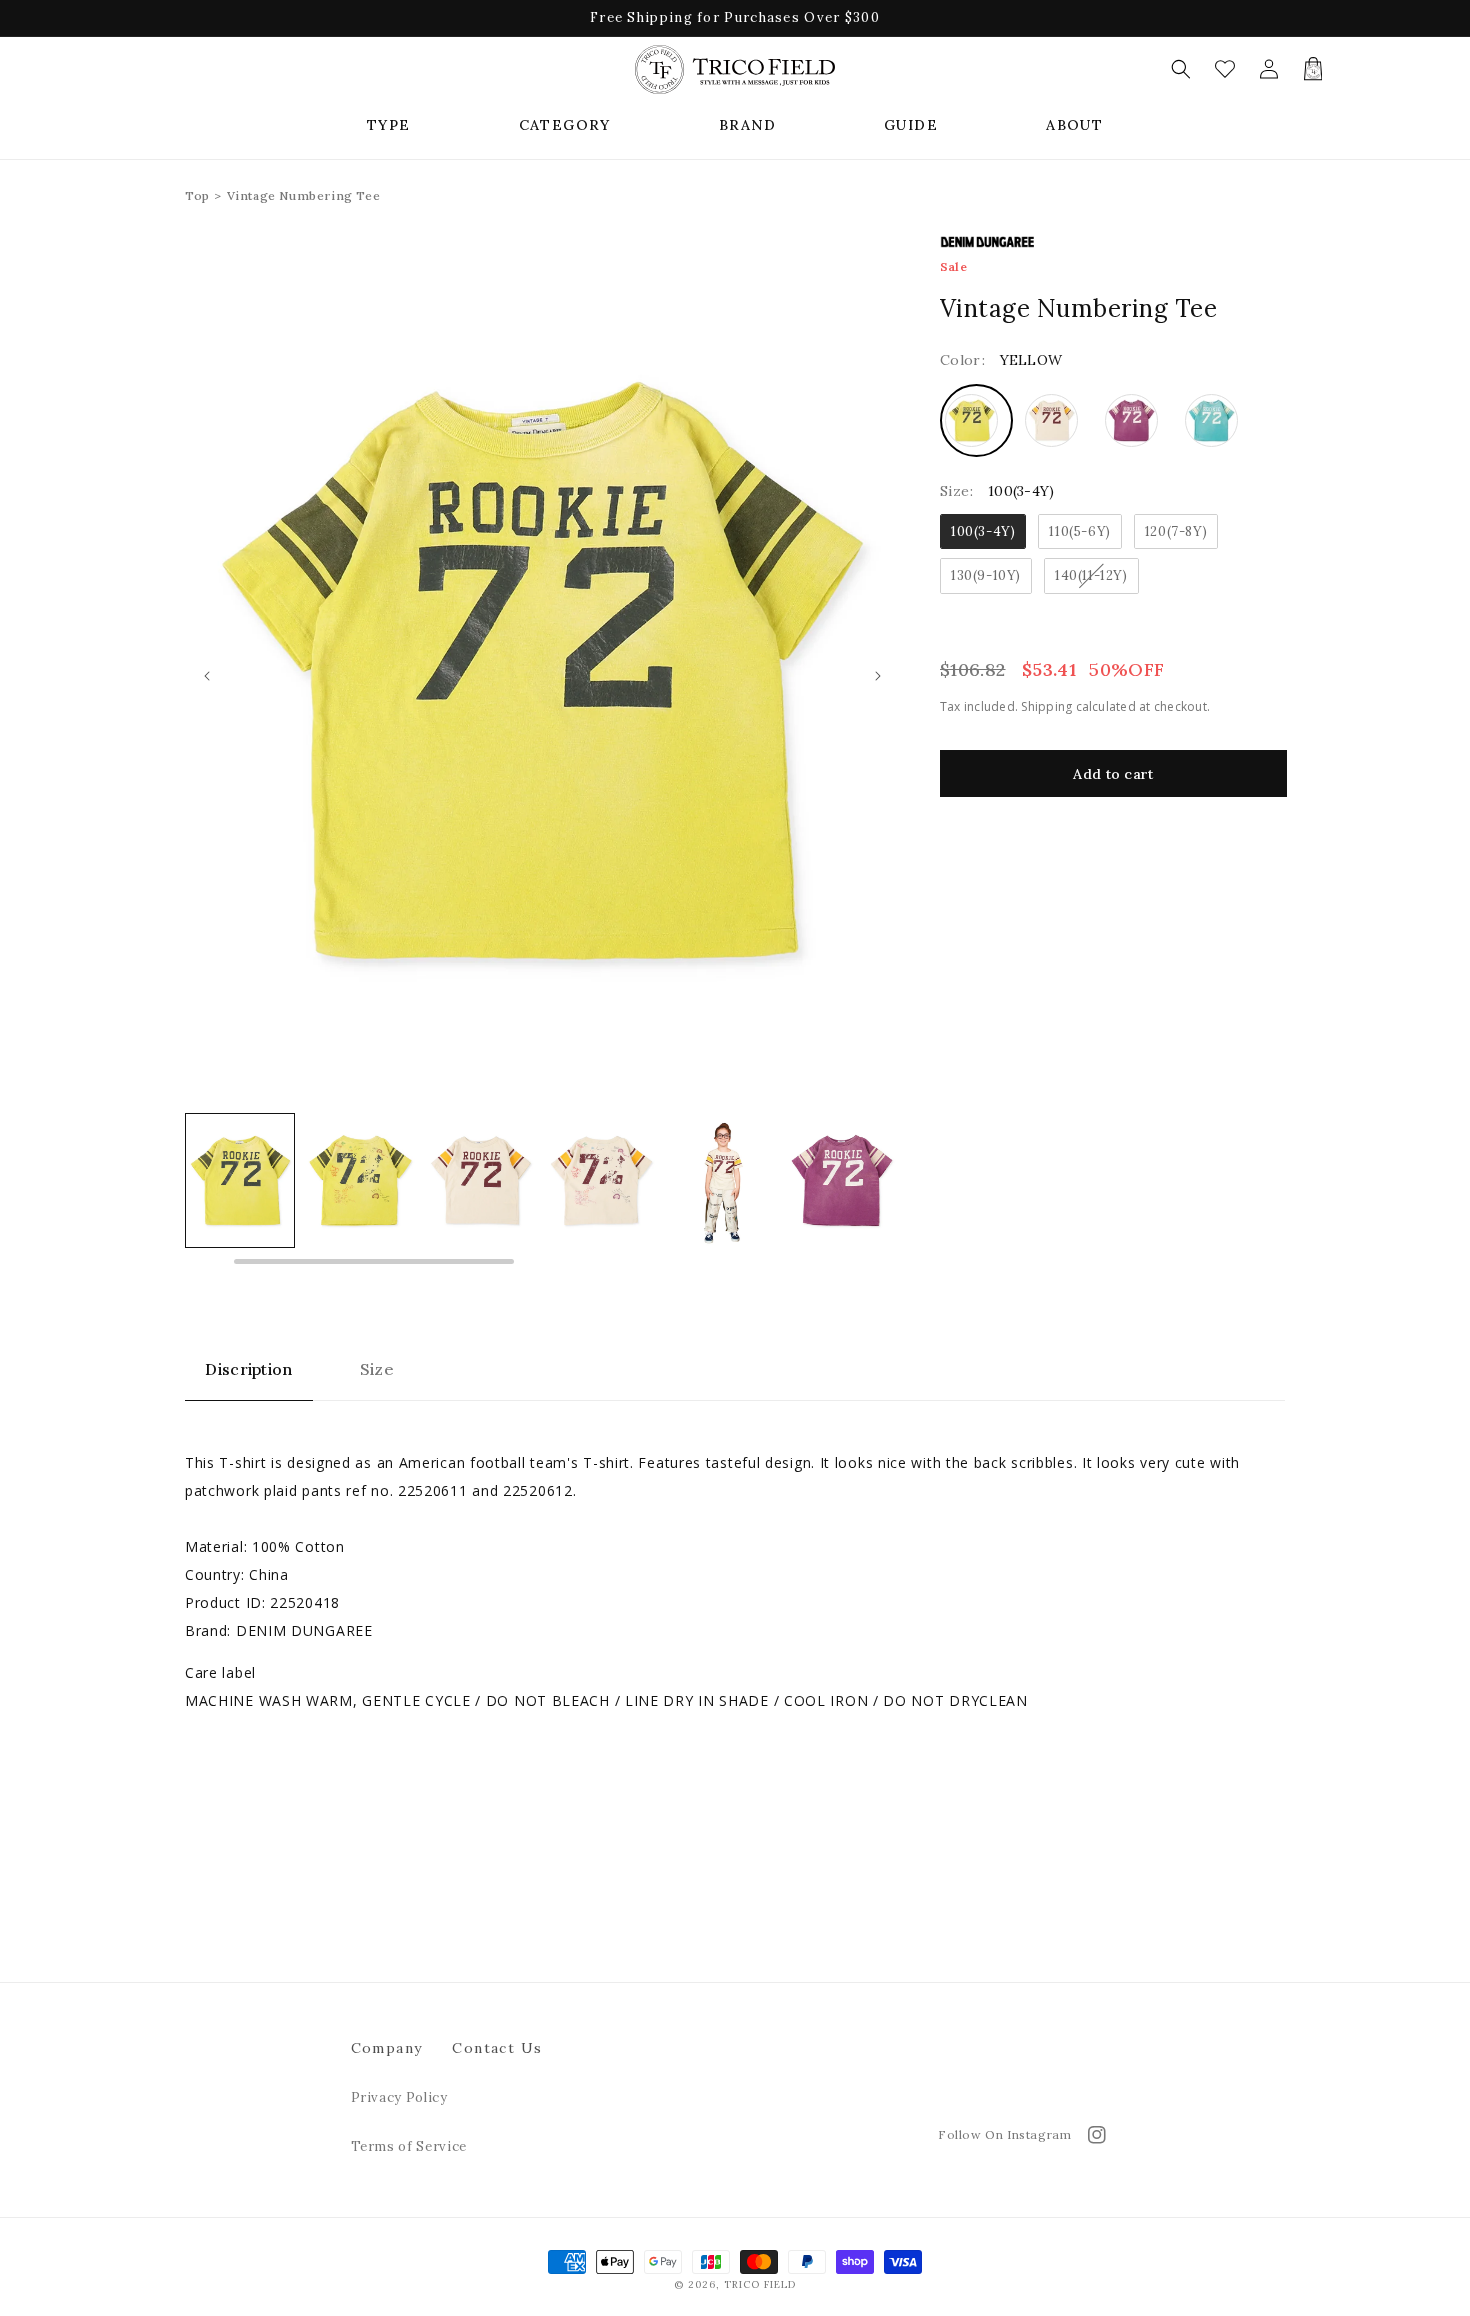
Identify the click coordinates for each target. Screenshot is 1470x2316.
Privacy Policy (399, 2097)
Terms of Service (409, 2146)
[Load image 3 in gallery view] (360, 1180)
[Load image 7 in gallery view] (841, 1180)
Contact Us (497, 2048)
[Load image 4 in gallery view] (480, 1180)
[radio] (976, 420)
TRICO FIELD (760, 2284)
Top (197, 195)
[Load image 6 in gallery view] (721, 1180)
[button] (389, 125)
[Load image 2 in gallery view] (239, 1180)
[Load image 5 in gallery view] (601, 1180)
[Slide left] (207, 676)
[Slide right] (878, 676)
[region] (542, 1190)
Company (387, 2048)
